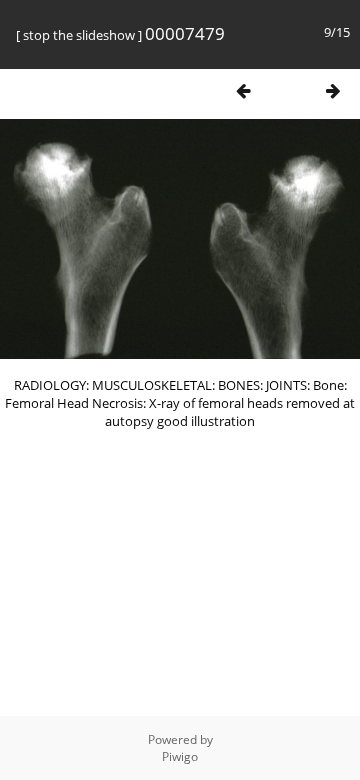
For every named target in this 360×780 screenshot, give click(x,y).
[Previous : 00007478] (243, 90)
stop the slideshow (79, 35)
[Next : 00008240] (333, 90)
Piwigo (180, 756)
